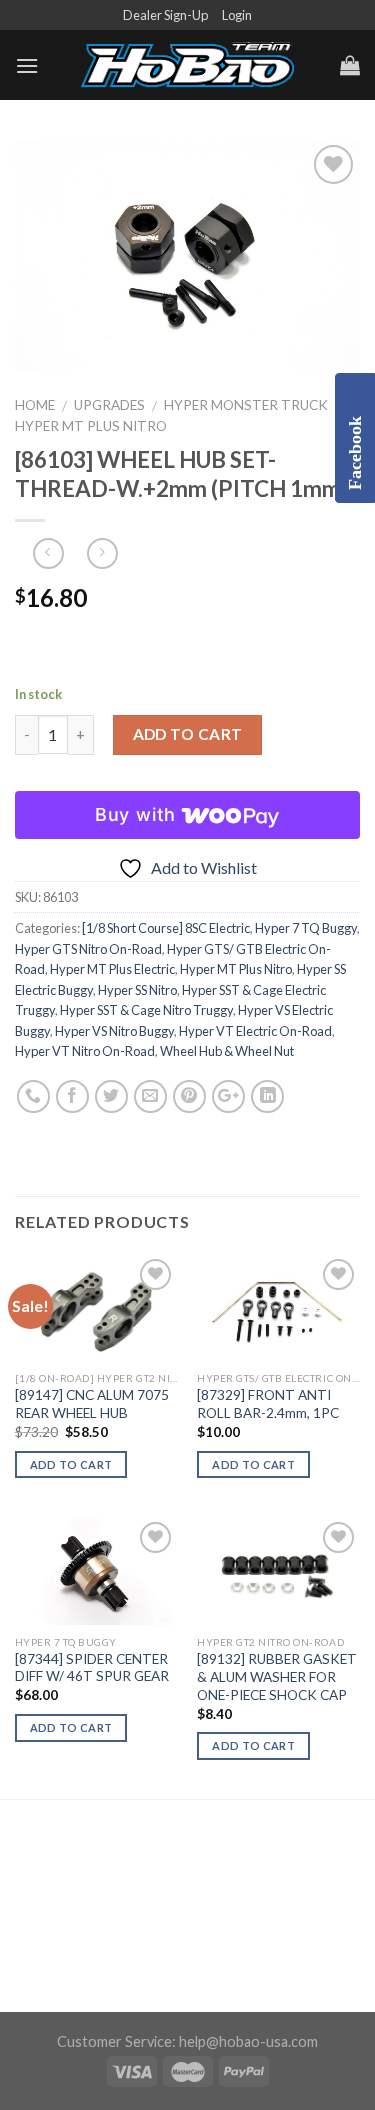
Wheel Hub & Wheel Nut (227, 1051)
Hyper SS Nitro (137, 990)
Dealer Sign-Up (165, 15)
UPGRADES (109, 405)
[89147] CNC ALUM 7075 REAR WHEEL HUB (92, 1404)
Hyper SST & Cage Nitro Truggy (146, 1010)
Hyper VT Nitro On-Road (85, 1051)
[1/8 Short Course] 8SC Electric (166, 928)
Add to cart (188, 734)
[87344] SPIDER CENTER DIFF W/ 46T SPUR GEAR (92, 1668)
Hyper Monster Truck (246, 405)
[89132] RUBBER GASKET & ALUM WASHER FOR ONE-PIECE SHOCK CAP (277, 1676)
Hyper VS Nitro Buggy (114, 1031)
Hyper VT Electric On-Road (255, 1031)
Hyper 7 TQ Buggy (306, 928)
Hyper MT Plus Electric (112, 969)
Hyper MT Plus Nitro (91, 426)
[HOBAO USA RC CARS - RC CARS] (188, 66)
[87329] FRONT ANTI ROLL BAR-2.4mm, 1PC (268, 1404)
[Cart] (350, 65)
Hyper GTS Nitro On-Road (88, 949)
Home (35, 405)
